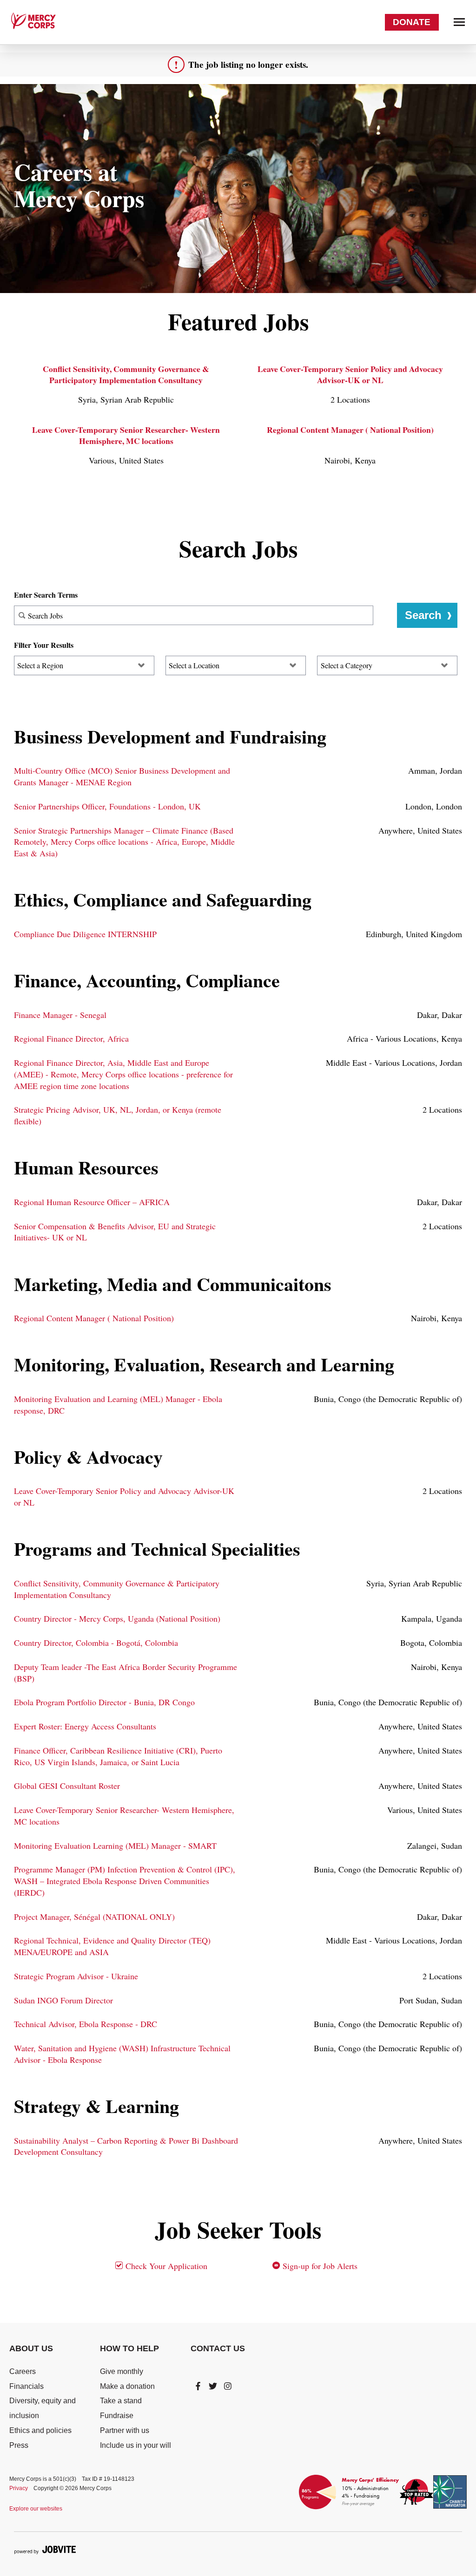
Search (423, 615)
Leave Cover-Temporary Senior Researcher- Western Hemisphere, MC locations (126, 435)
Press (19, 2445)
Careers (23, 2371)
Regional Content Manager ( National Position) (350, 430)
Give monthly (122, 2371)
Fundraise (117, 2416)
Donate (412, 22)
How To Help (129, 2348)
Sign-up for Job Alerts (319, 2266)
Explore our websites (36, 2509)
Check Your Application (165, 2266)
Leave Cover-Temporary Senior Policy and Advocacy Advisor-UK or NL (350, 374)
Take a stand (121, 2401)
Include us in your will (136, 2445)
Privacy (19, 2488)
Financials (26, 2386)
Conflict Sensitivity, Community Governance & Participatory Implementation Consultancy (126, 374)
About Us (31, 2348)
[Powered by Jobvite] (45, 2550)
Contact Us (218, 2348)
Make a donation (127, 2386)
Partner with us (125, 2430)
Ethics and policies (40, 2430)
